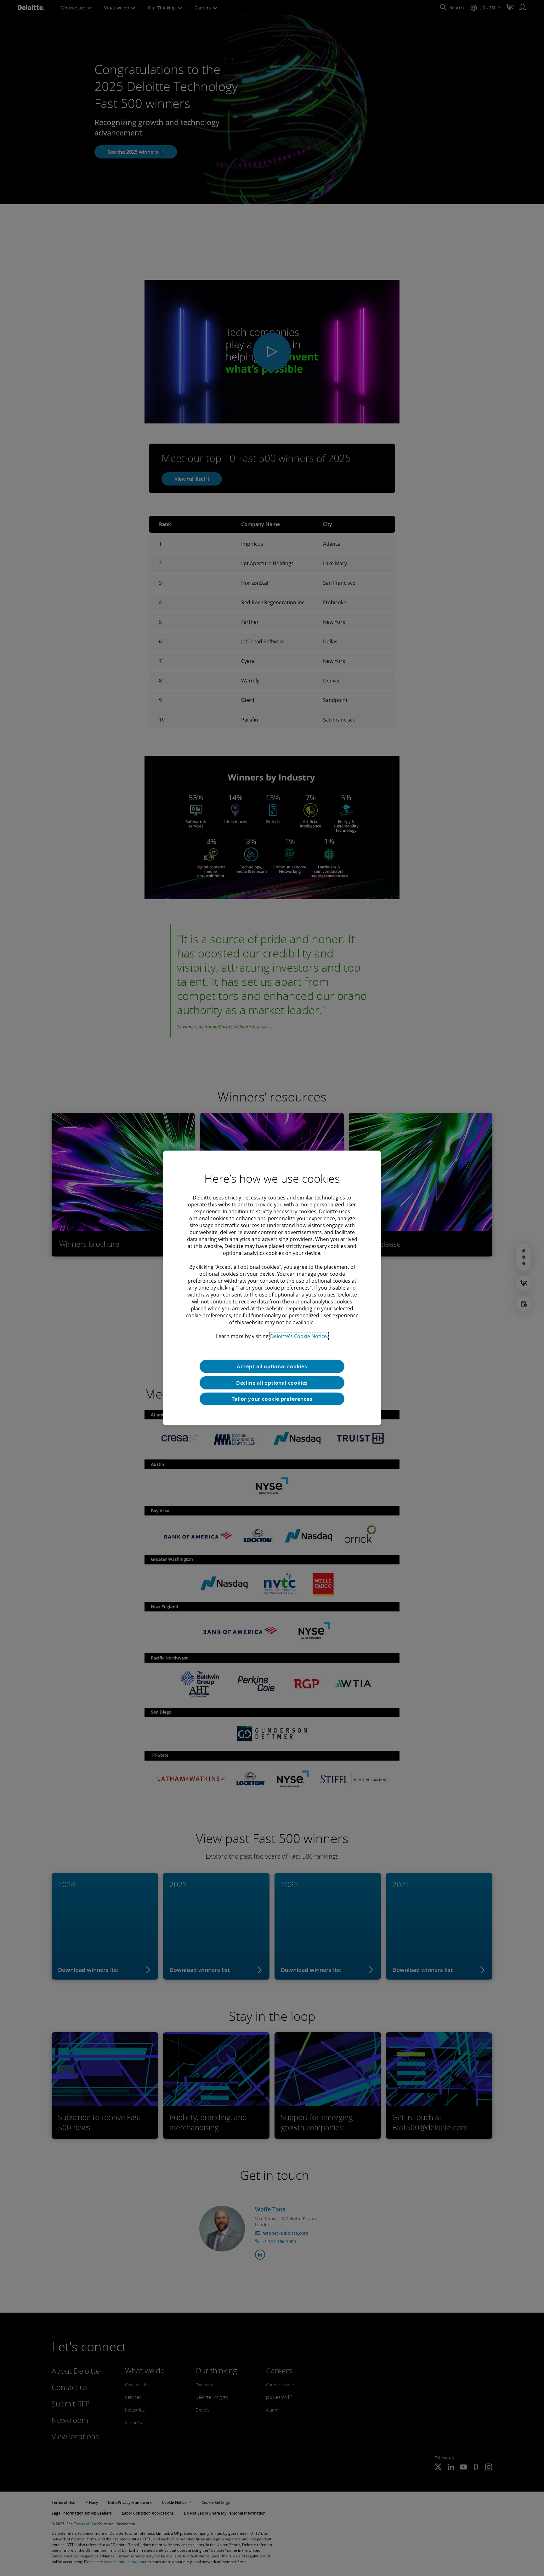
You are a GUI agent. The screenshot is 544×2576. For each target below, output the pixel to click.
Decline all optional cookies (272, 1383)
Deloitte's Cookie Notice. (299, 1336)
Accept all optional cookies (272, 1366)
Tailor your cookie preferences (272, 1399)
